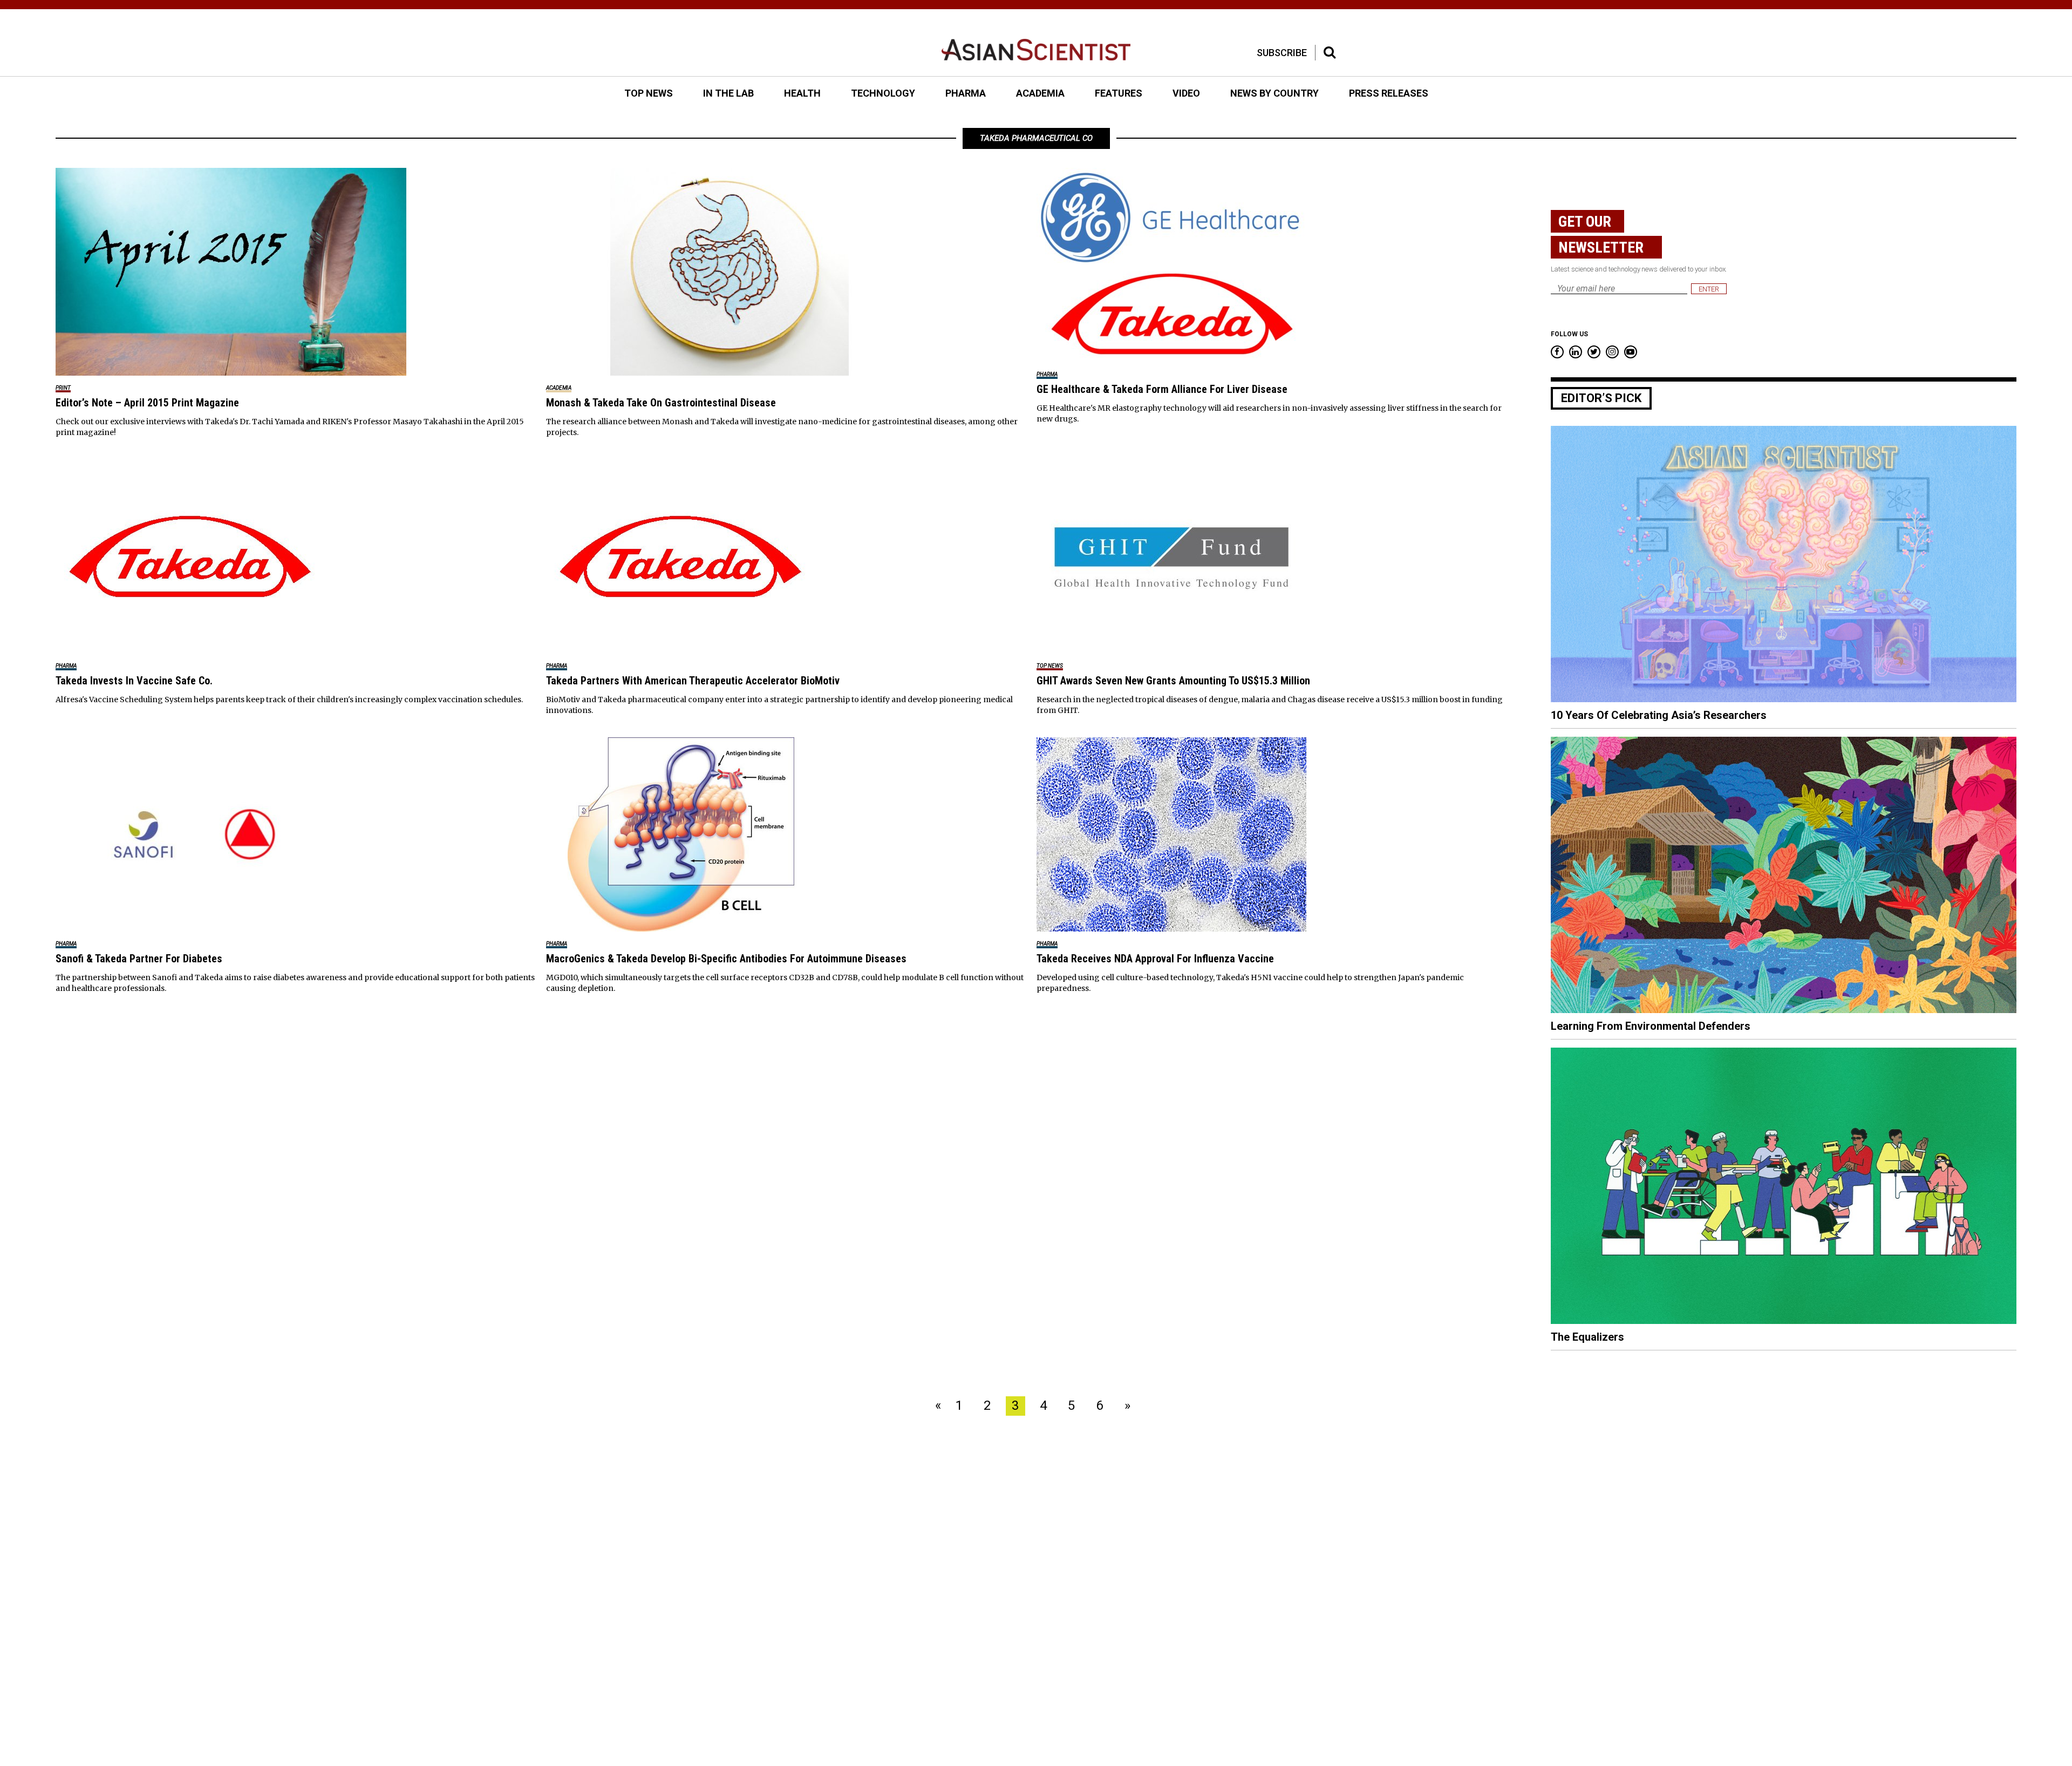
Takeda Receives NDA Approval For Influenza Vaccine (1155, 959)
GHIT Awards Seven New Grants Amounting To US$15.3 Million (1173, 681)
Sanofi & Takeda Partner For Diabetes (139, 959)
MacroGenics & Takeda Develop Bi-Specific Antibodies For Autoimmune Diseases (726, 959)
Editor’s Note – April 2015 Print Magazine (147, 403)
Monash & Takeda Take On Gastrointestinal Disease (661, 403)
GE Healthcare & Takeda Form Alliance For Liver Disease (1162, 389)
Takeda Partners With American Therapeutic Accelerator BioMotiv (693, 681)
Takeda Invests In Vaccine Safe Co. (134, 681)
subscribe (1282, 53)
